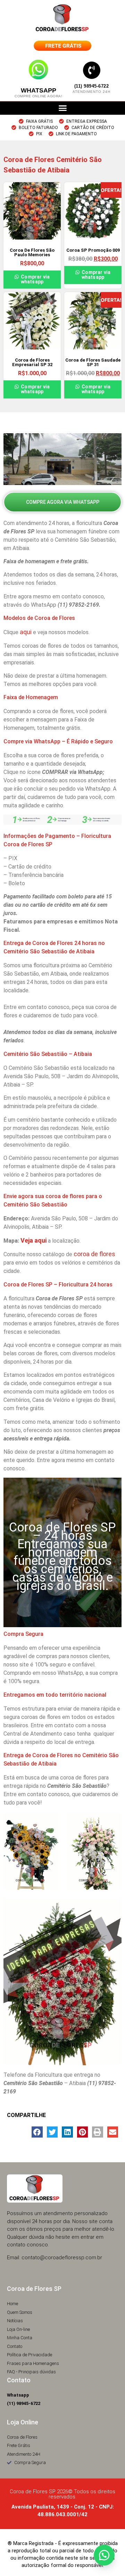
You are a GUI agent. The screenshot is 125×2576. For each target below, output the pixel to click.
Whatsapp (39, 90)
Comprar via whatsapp (35, 279)
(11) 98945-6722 (92, 86)
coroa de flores (94, 1254)
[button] (62, 108)
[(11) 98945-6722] (92, 70)
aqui (26, 632)
